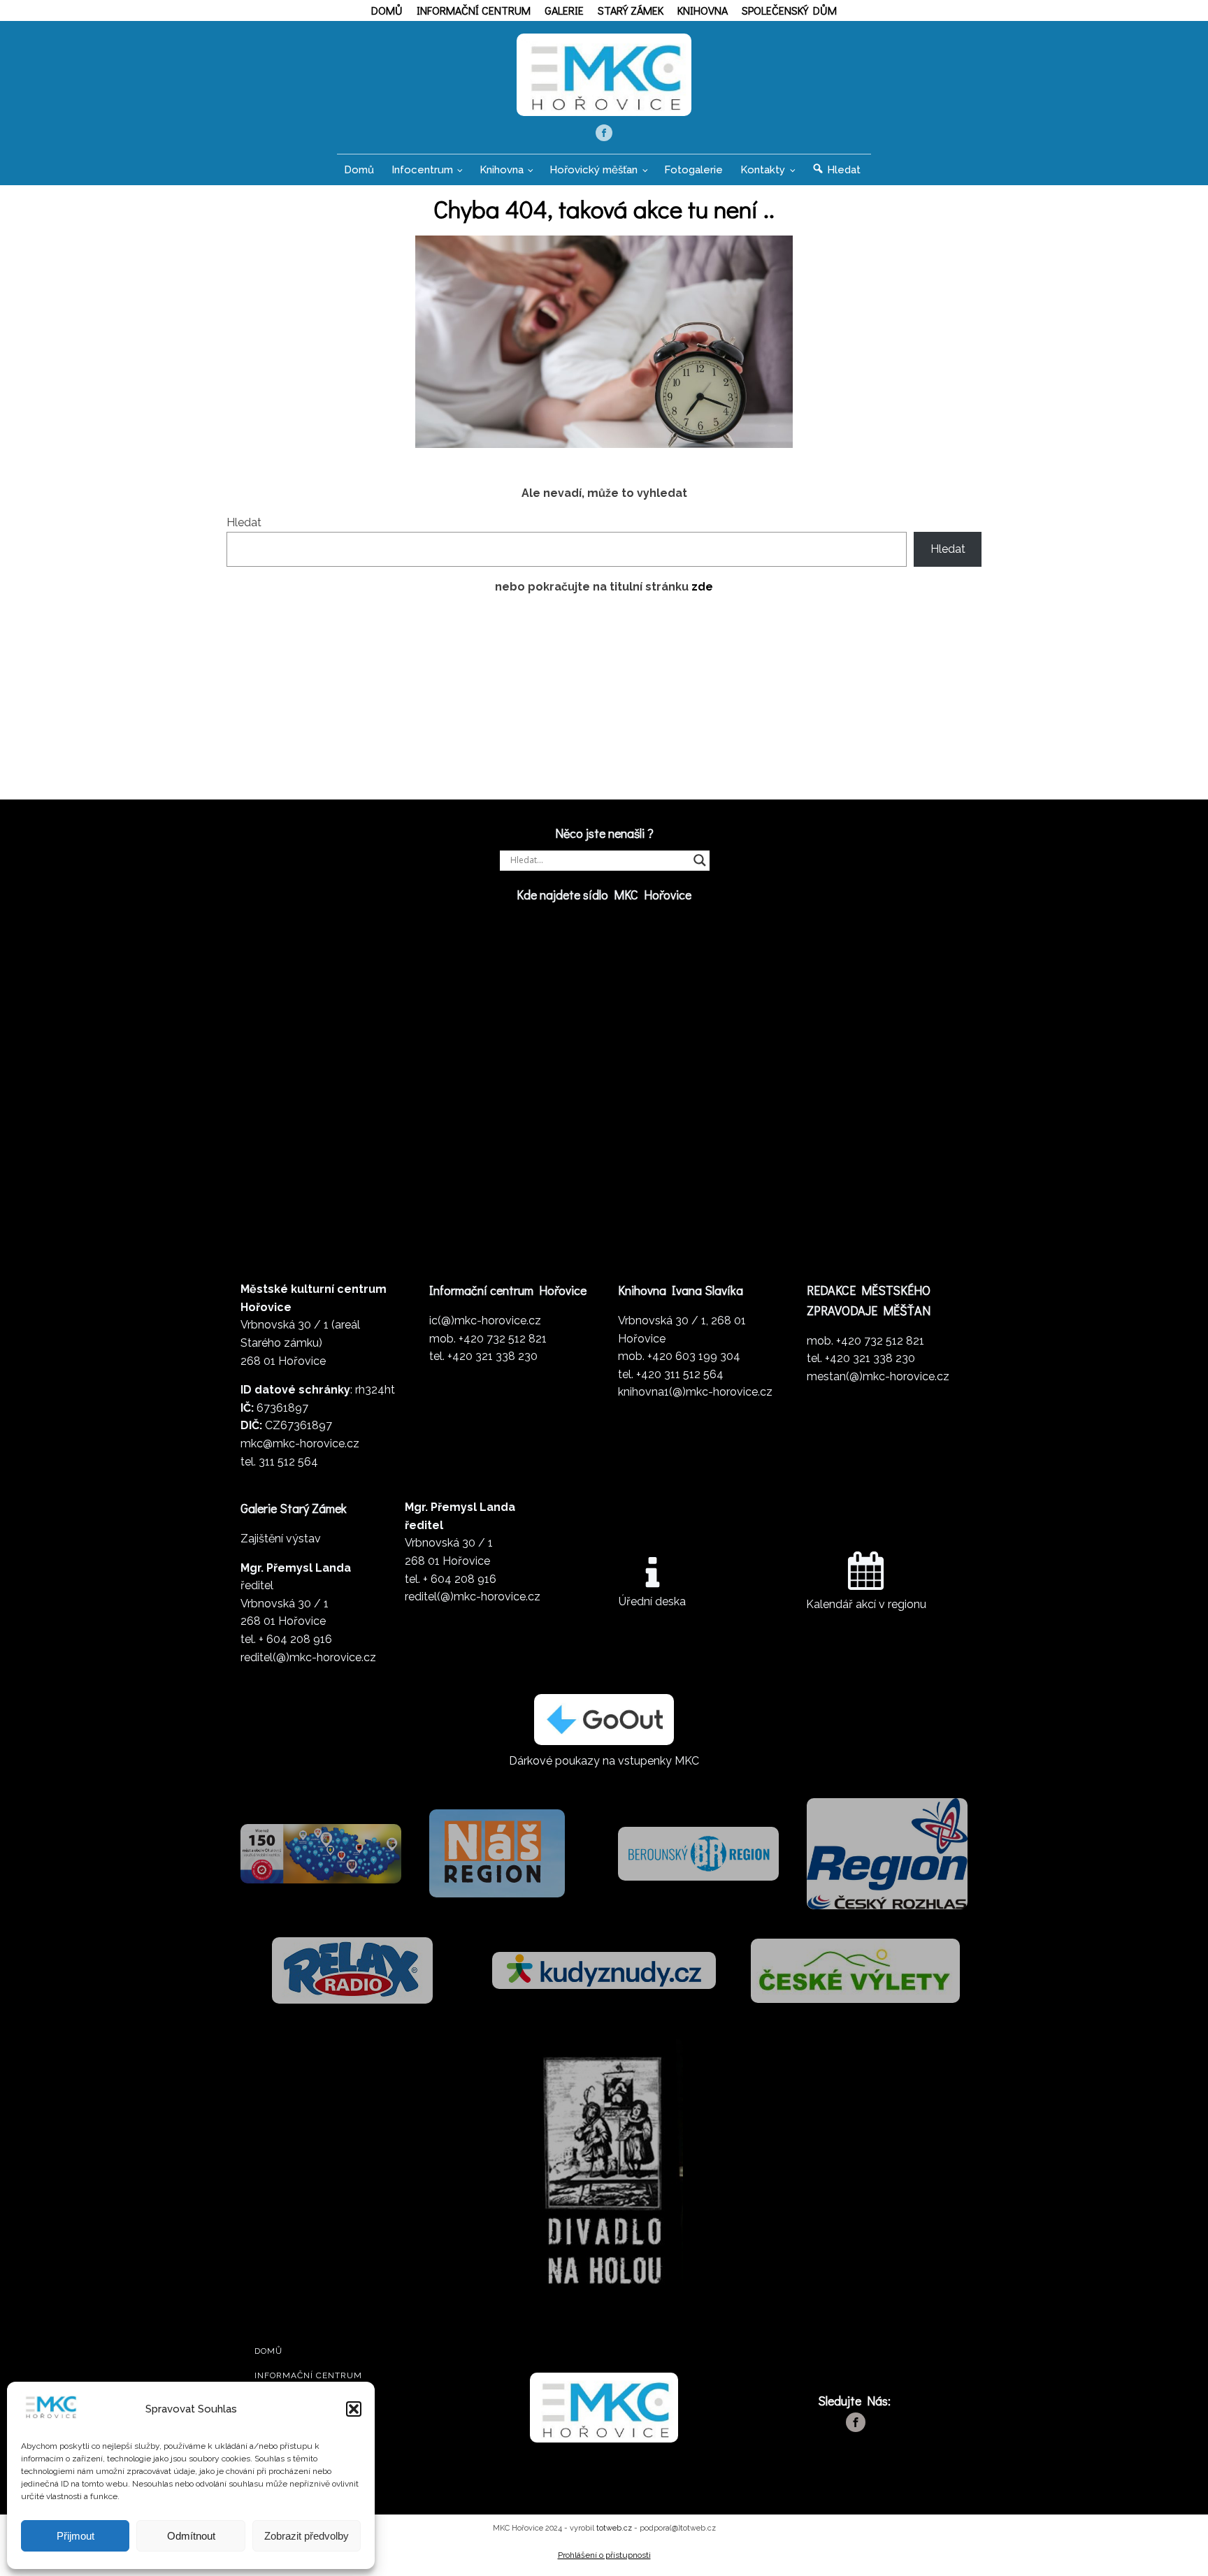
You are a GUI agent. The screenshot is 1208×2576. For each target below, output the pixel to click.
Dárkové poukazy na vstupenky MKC (604, 1761)
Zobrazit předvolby (307, 2536)
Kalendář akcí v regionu (866, 1604)
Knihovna (703, 10)
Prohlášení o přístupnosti (604, 2555)
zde (702, 587)
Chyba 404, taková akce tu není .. (604, 208)
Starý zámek (631, 10)
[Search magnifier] (700, 860)
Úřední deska (652, 1601)
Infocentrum (422, 170)
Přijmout (75, 2536)
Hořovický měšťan (594, 170)
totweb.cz (614, 2528)
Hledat (244, 522)
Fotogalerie (693, 170)
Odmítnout (191, 2536)
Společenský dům (789, 10)
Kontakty (763, 170)
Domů (387, 10)
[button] (354, 2409)
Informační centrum (474, 10)
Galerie (564, 10)
